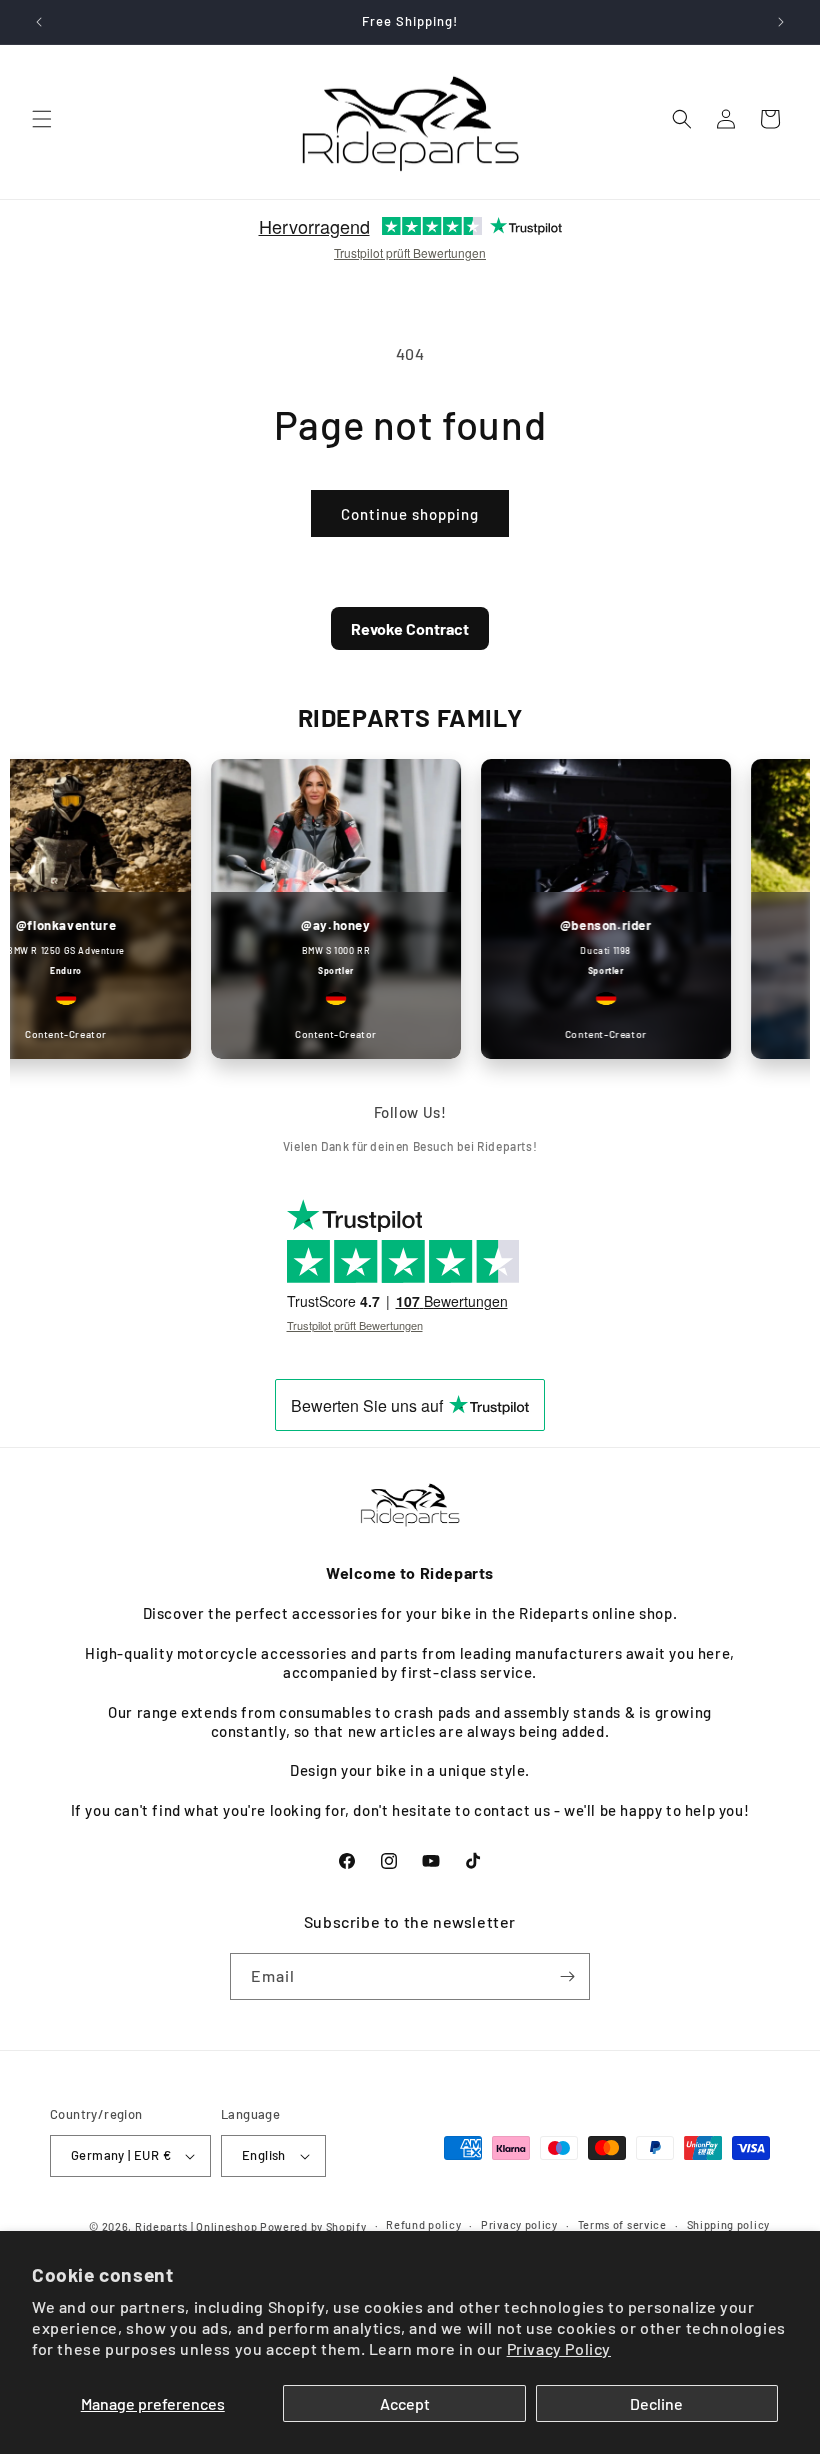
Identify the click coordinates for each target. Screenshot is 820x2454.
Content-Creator (180, 1034)
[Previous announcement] (39, 22)
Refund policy (423, 2224)
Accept (405, 2403)
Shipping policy (729, 2224)
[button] (42, 119)
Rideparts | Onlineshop (196, 2226)
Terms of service (622, 2224)
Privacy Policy (559, 2348)
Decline (656, 2403)
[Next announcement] (781, 22)
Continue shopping (410, 514)
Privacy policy (519, 2224)
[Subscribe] (567, 1976)
